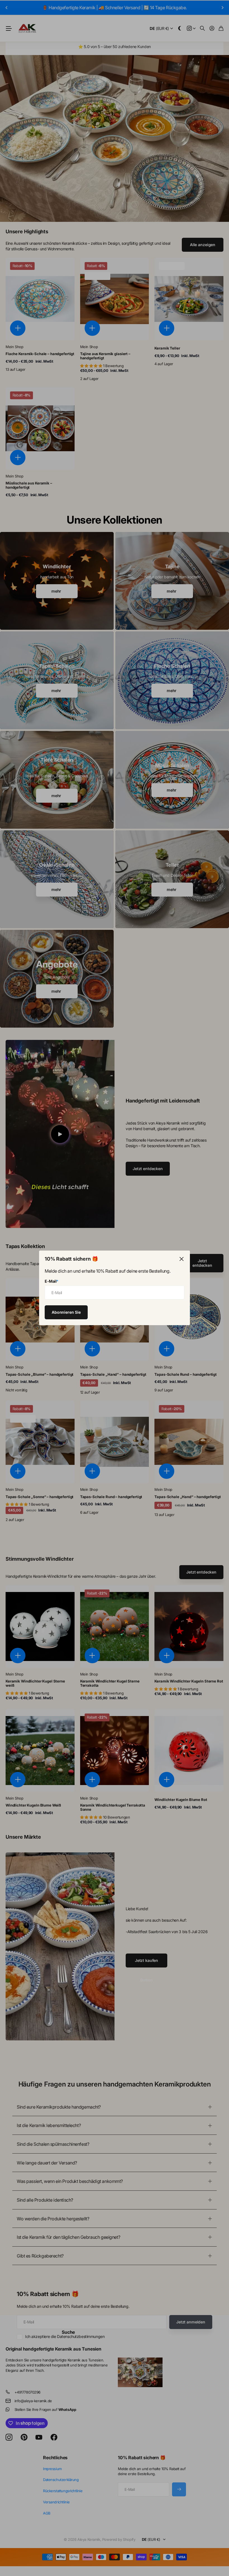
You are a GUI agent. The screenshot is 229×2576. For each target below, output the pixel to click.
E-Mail (52, 1281)
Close (182, 1259)
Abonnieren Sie (66, 1312)
